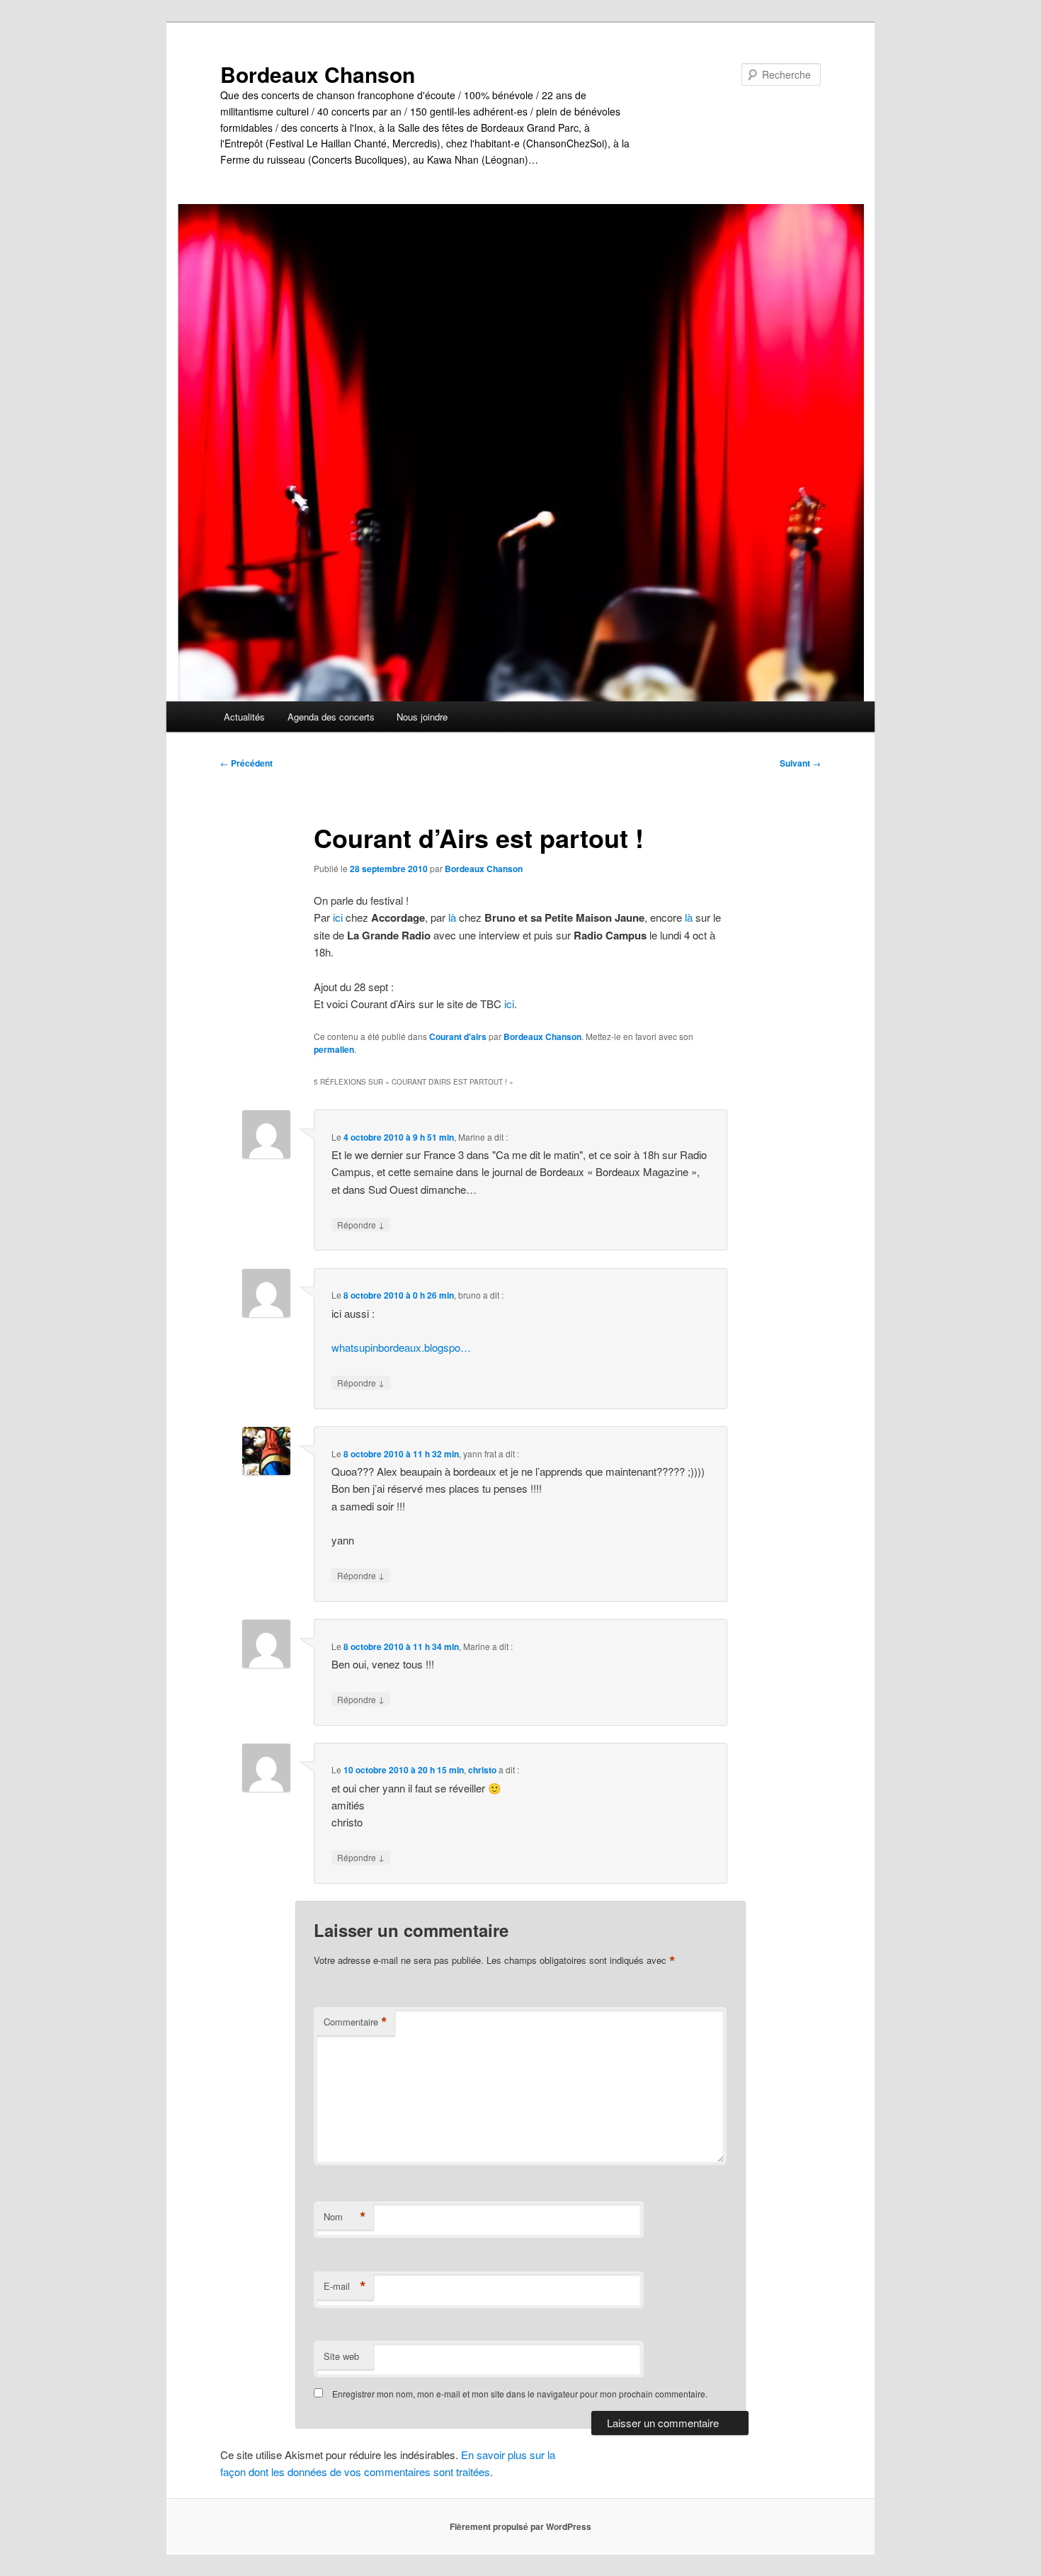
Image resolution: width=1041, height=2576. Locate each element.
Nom (345, 2217)
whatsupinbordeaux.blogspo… (401, 1347)
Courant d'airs (458, 1036)
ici (338, 917)
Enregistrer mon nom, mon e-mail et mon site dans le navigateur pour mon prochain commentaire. (520, 2394)
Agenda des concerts (331, 717)
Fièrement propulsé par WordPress (520, 2526)
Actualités (244, 717)
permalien (334, 1049)
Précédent (246, 763)
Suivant (800, 763)
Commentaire (355, 2022)
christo (482, 1770)
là (452, 917)
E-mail (345, 2286)
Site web (341, 2356)
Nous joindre (422, 717)
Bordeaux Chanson (318, 74)
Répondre (361, 1224)
